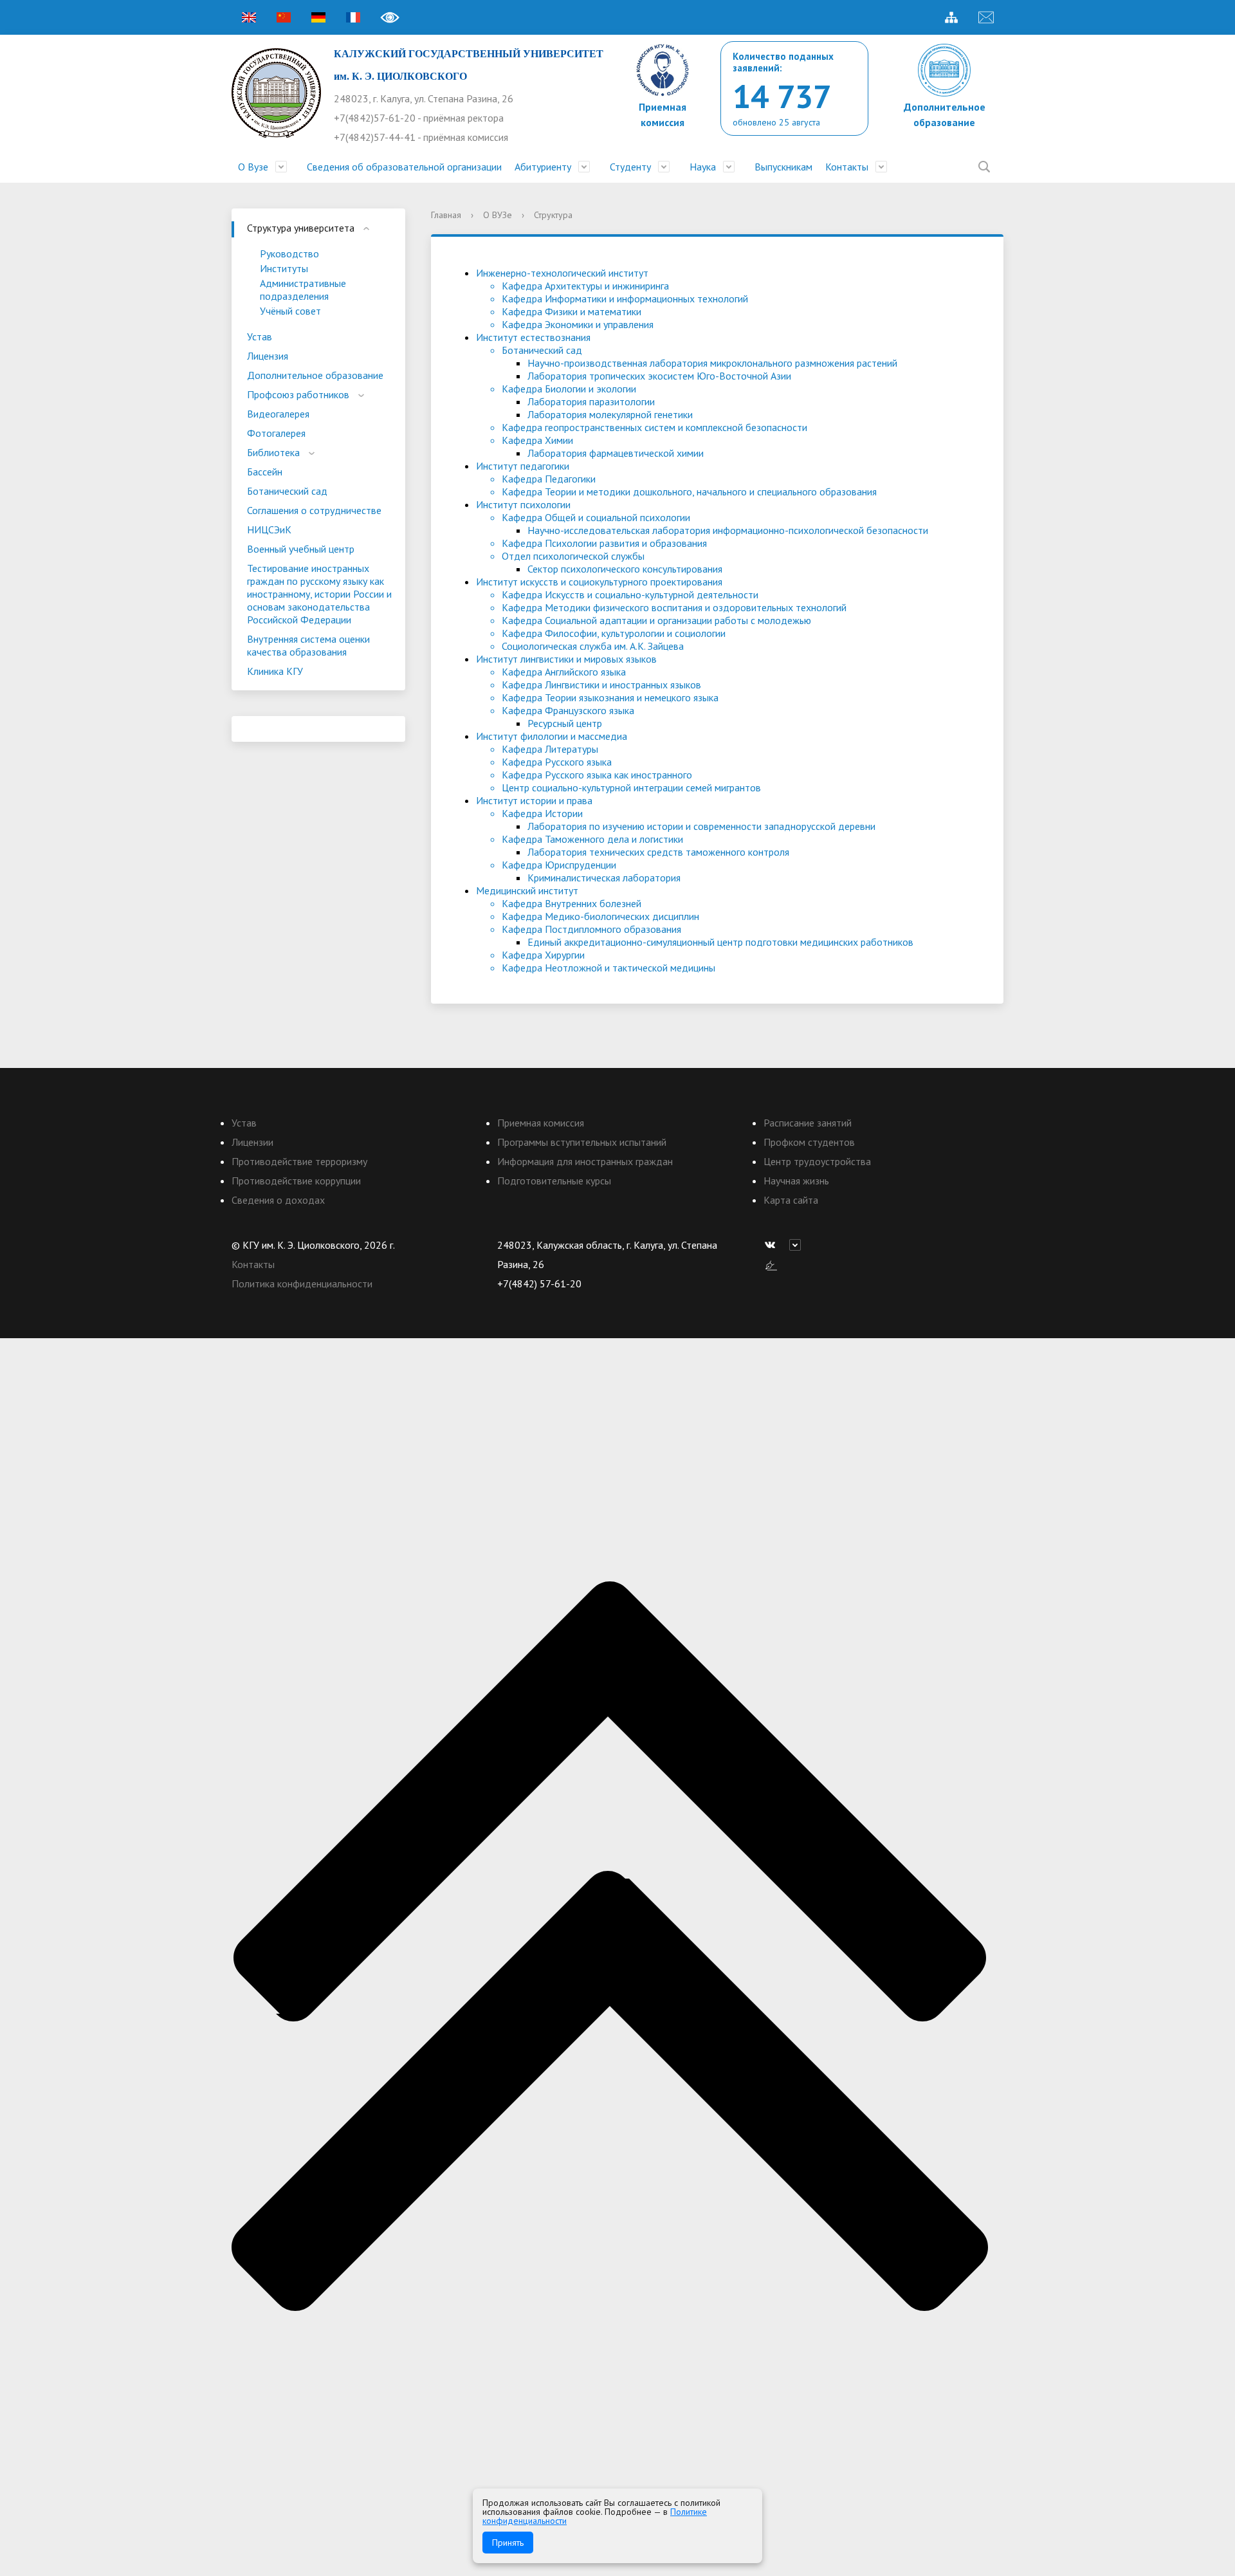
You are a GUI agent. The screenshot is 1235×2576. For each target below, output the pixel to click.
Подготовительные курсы (554, 1181)
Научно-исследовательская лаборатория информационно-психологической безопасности (728, 530)
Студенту (630, 167)
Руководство (289, 253)
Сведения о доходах (278, 1200)
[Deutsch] (318, 17)
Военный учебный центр (301, 549)
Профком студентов (809, 1142)
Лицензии (252, 1142)
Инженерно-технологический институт (562, 273)
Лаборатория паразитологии (591, 401)
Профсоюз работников (298, 394)
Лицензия (268, 356)
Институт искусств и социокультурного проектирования (599, 582)
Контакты (847, 167)
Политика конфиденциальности (302, 1283)
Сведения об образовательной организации (404, 167)
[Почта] (986, 17)
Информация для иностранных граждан (585, 1161)
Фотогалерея (276, 433)
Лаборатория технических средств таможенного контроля (658, 852)
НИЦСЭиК (269, 529)
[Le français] (353, 17)
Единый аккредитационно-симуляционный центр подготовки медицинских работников (720, 942)
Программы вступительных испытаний (582, 1142)
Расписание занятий (808, 1123)
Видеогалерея (278, 414)
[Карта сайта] (951, 17)
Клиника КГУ (275, 671)
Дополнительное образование (315, 375)
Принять (508, 2543)
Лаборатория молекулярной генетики (610, 414)
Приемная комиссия (541, 1123)
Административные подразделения (303, 290)
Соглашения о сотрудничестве (314, 510)
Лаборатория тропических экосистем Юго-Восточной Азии (659, 376)
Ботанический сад (287, 491)
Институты (284, 268)
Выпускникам (783, 167)
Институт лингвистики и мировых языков (566, 659)
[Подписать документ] (771, 1264)
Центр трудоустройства (817, 1161)
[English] (249, 17)
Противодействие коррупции (296, 1181)
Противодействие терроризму (299, 1161)
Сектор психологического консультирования (625, 569)
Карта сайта (791, 1200)
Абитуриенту (543, 167)
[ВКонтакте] (773, 1245)
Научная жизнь (796, 1181)
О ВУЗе (498, 215)
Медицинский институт (527, 890)
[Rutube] (798, 1245)
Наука (703, 167)
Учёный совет (290, 311)
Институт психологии (523, 504)
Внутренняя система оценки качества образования (308, 645)
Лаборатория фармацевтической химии (616, 453)
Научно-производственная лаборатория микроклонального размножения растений (712, 363)
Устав (260, 336)
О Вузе (253, 167)
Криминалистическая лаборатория (604, 878)
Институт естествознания (533, 337)
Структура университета (301, 228)
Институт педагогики (523, 466)
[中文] (284, 17)
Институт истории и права (534, 800)
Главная (446, 215)
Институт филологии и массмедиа (552, 736)
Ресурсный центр (565, 723)
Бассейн (265, 472)
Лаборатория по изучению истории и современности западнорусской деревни (701, 826)
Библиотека (273, 452)
